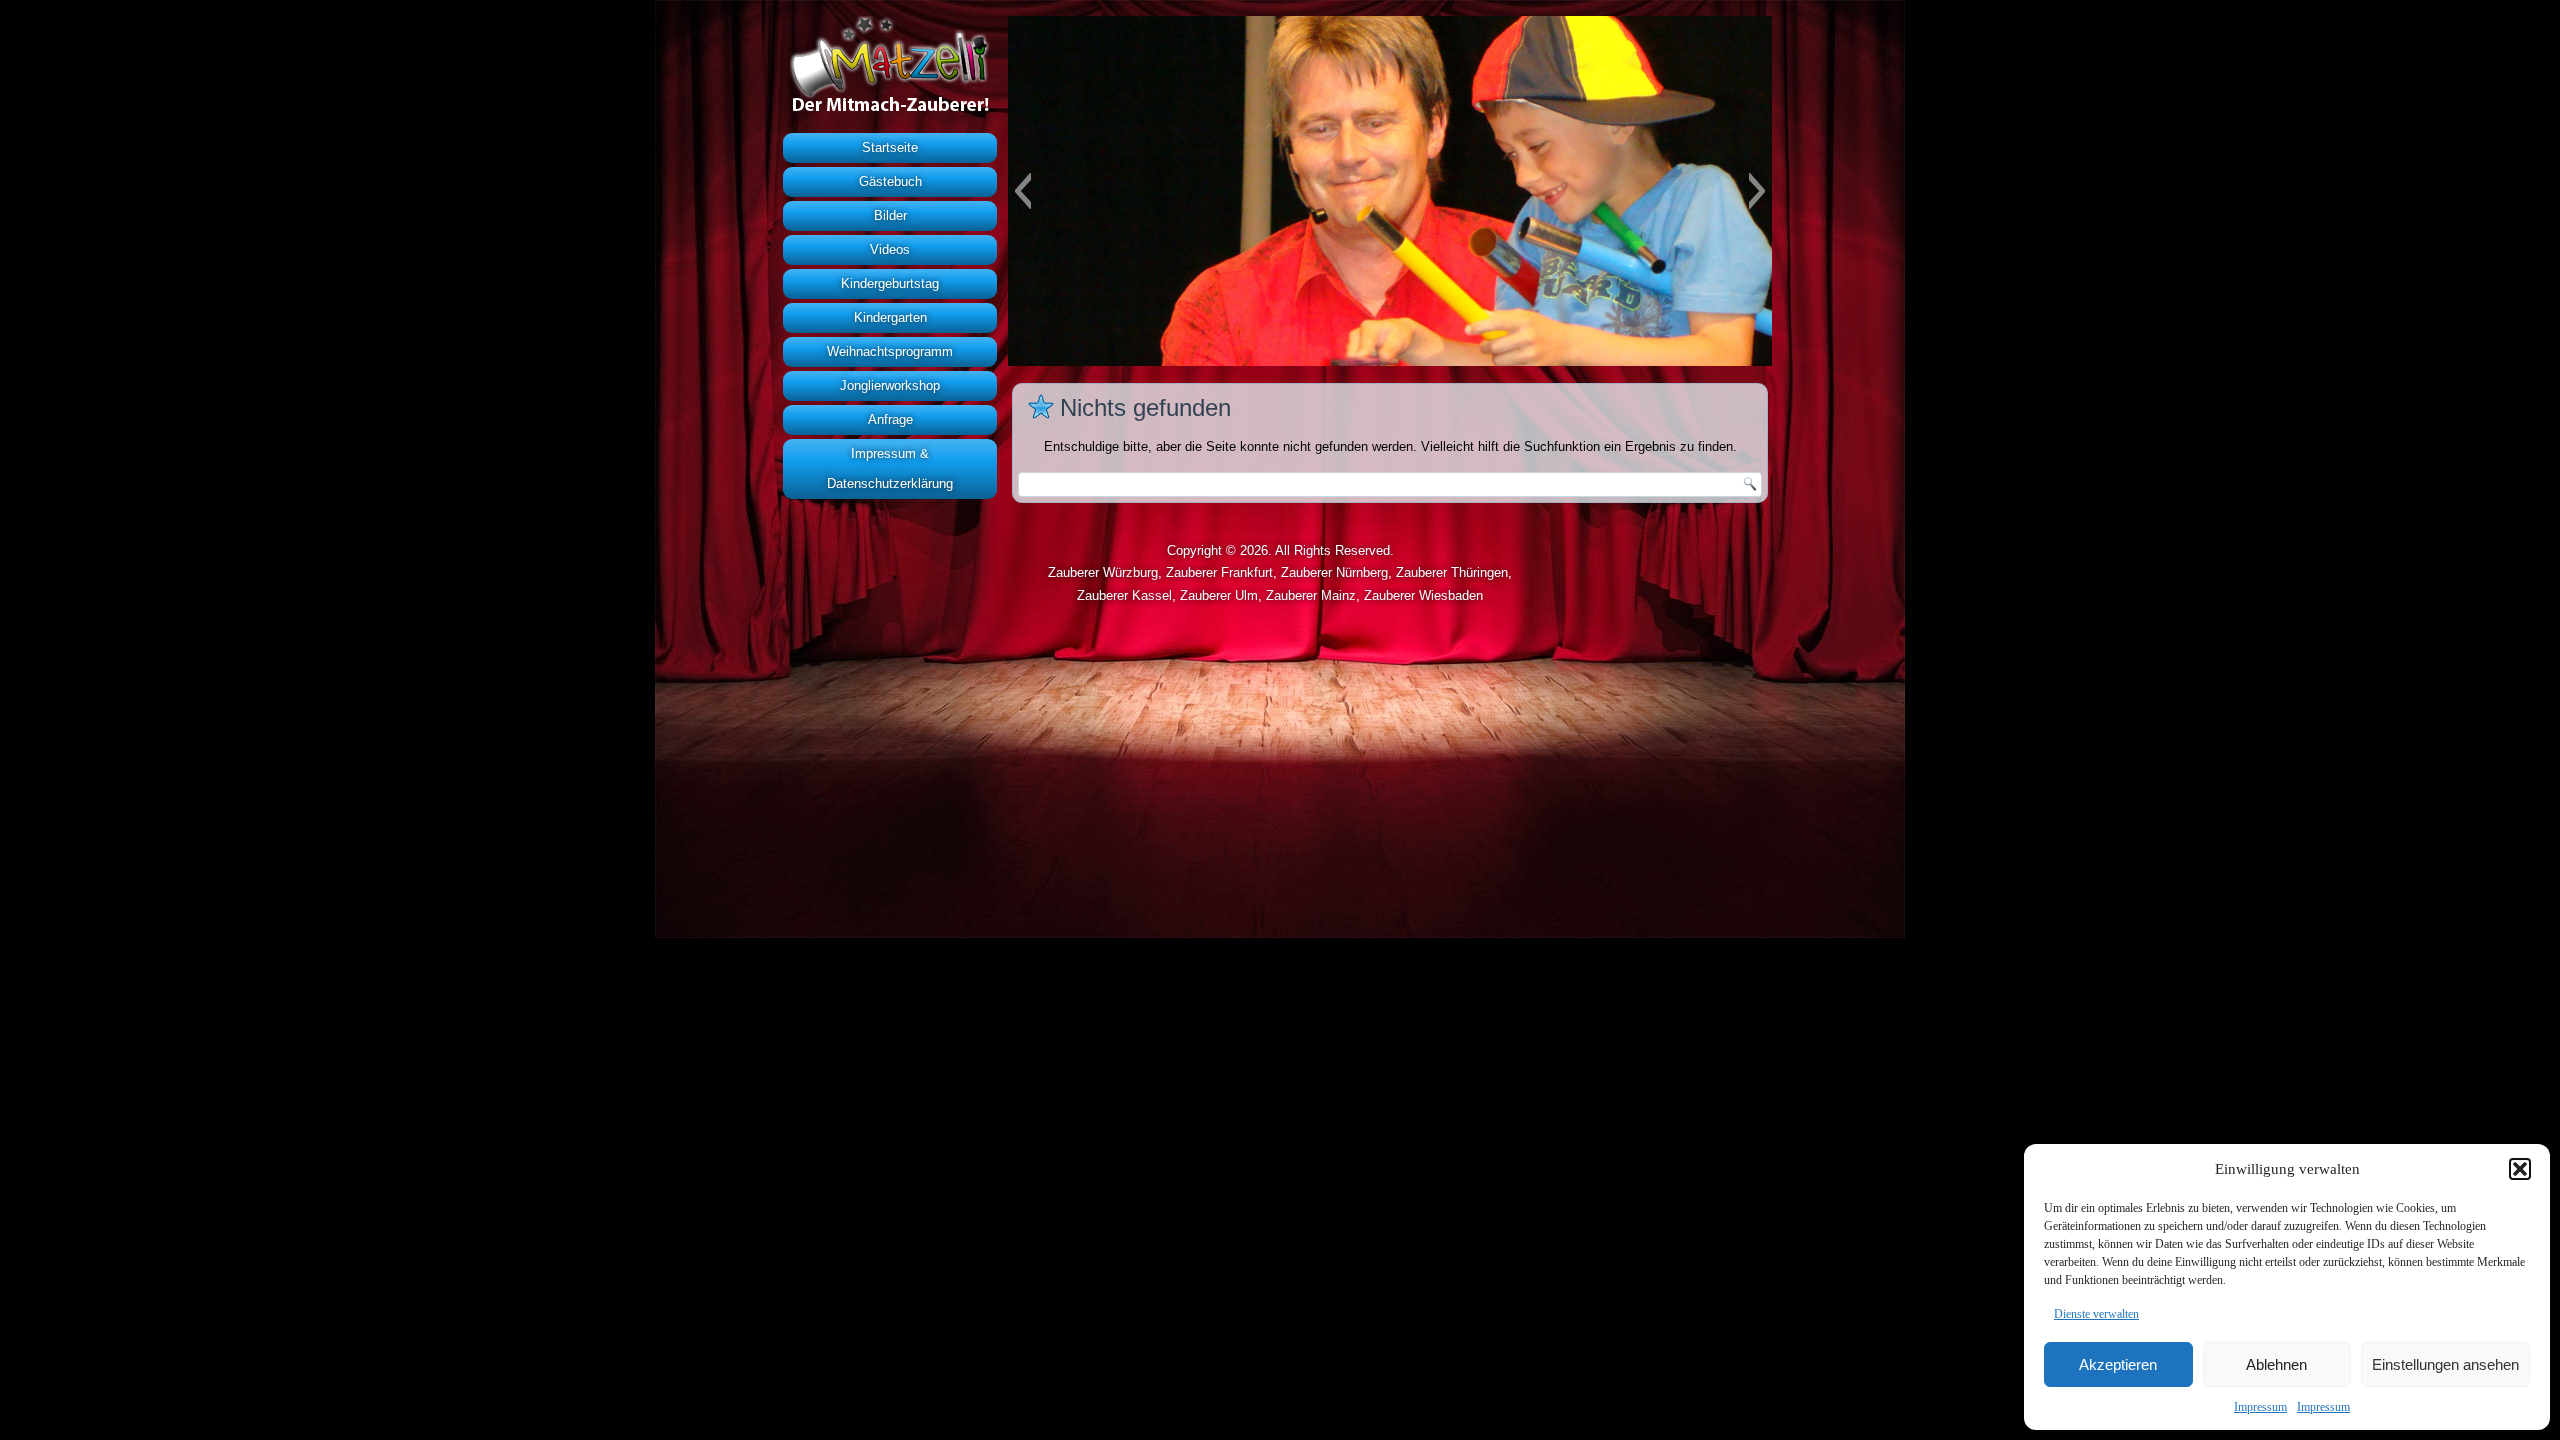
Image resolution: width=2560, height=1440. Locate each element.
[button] (2520, 1169)
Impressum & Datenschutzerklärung (890, 468)
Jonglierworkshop (890, 385)
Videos (890, 249)
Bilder (890, 215)
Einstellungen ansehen (2445, 1364)
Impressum (2260, 1407)
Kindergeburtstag (890, 283)
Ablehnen (2276, 1364)
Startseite (890, 147)
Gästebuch (890, 181)
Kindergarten (890, 317)
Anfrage (890, 419)
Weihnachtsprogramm (890, 351)
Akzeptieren (2118, 1364)
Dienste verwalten (2096, 1314)
